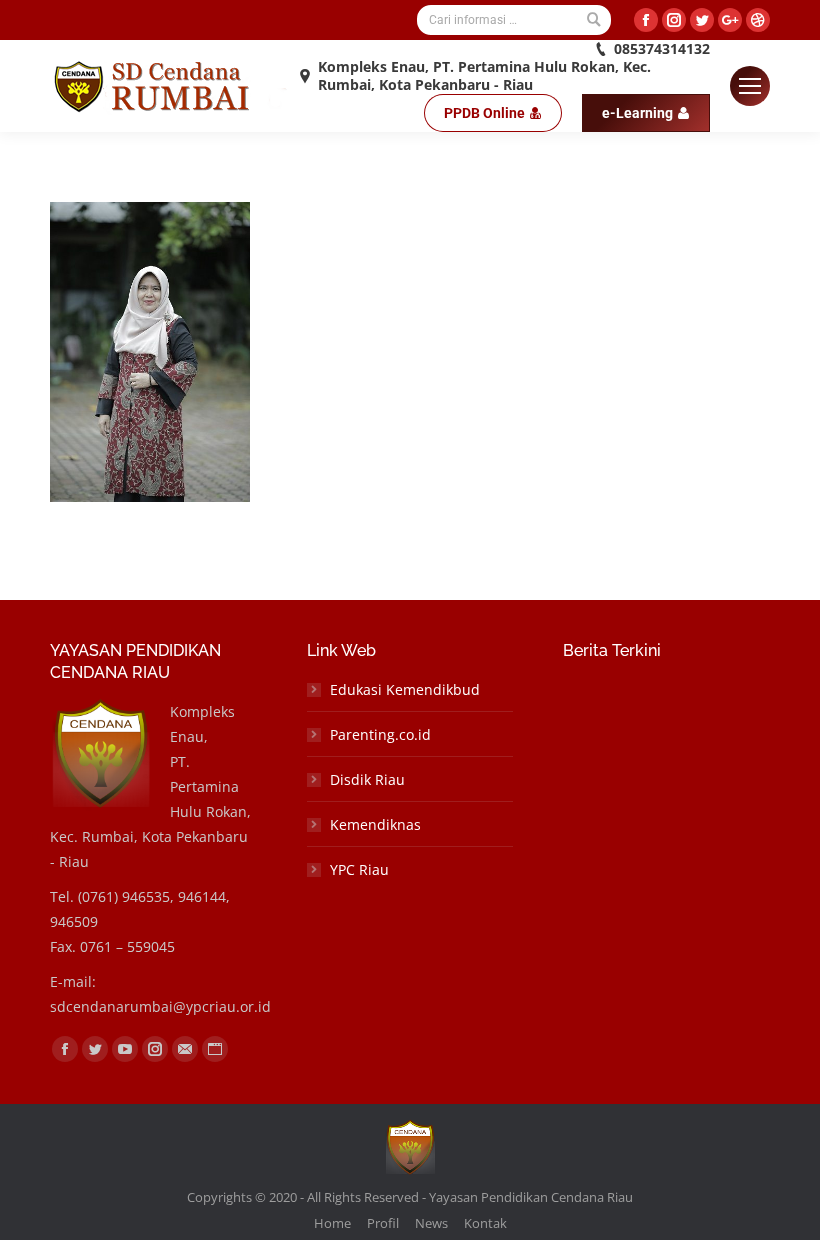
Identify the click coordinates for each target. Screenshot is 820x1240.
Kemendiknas (375, 824)
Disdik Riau (367, 779)
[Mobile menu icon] (750, 86)
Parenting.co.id (380, 734)
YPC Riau (359, 869)
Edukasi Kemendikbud (405, 689)
